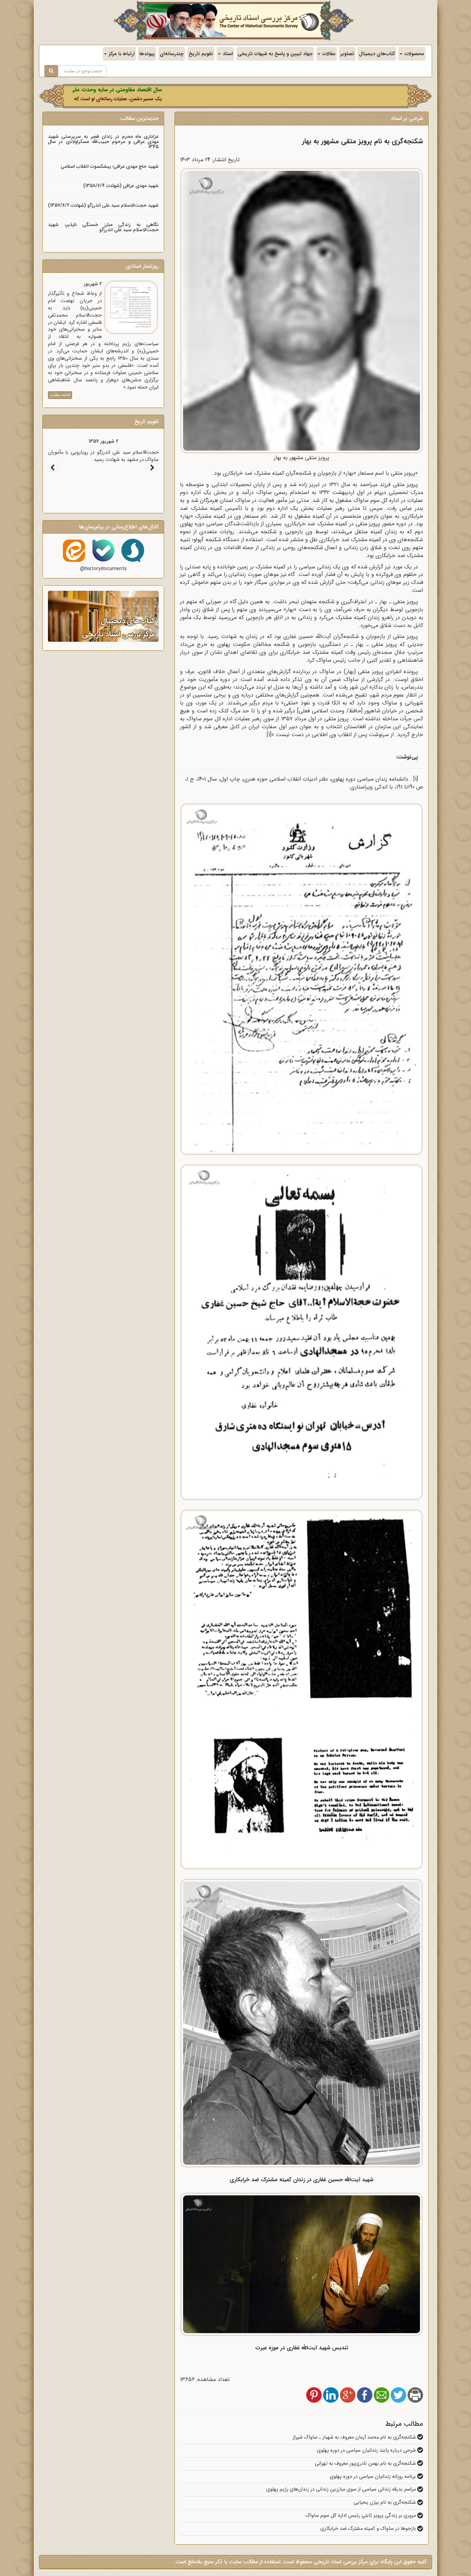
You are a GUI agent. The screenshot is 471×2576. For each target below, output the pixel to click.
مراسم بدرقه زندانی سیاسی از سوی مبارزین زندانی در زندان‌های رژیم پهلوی (342, 2489)
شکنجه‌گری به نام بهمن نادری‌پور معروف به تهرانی (366, 2464)
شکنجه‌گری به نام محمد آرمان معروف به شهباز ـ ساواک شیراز (355, 2437)
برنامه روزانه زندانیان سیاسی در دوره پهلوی (373, 2477)
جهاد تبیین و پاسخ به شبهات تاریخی (275, 54)
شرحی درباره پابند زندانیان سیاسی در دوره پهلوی (367, 2450)
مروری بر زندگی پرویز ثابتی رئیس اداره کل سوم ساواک (361, 2516)
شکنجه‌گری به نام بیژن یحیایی (385, 2502)
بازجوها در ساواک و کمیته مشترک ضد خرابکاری (369, 2529)
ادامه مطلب (60, 395)
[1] (269, 735)
